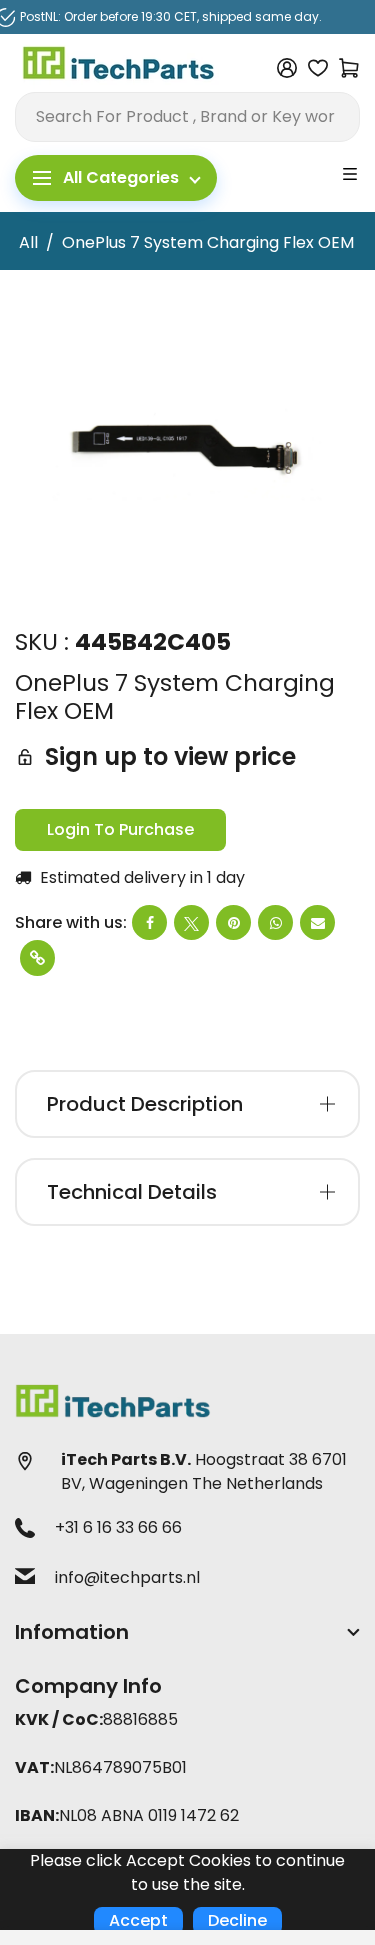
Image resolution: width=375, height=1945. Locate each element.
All (28, 242)
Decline (237, 1920)
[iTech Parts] (119, 66)
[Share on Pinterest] (233, 922)
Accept (138, 1920)
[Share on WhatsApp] (275, 922)
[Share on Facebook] (149, 922)
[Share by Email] (317, 922)
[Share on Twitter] (191, 922)
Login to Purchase (120, 829)
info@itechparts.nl (127, 1577)
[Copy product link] (37, 958)
